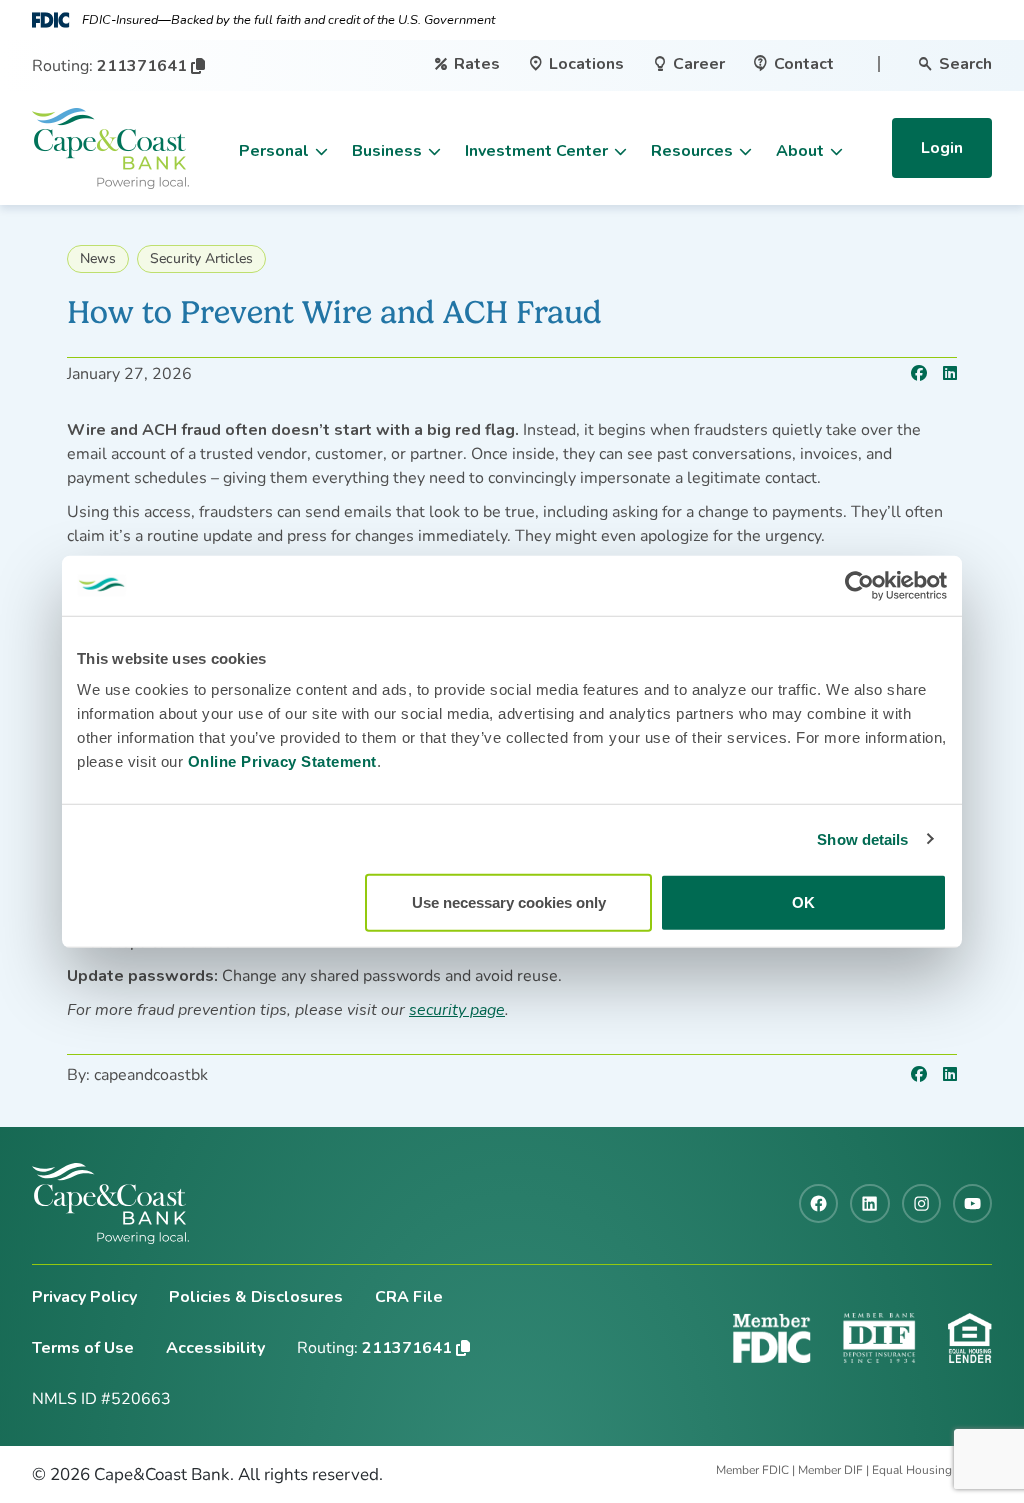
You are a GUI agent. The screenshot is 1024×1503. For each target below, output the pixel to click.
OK (803, 902)
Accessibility (215, 1348)
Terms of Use (83, 1348)
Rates (466, 64)
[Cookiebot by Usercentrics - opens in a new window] (859, 585)
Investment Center (536, 151)
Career (688, 64)
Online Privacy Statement (282, 761)
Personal (274, 151)
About (800, 151)
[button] (198, 66)
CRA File (409, 1297)
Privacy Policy (84, 1297)
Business (387, 151)
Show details (862, 838)
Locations (576, 64)
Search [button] (955, 64)
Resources (692, 151)
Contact (793, 64)
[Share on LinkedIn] (950, 374)
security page (457, 1010)
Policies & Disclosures (256, 1297)
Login (942, 148)
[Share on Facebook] (919, 374)
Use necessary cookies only (509, 902)
